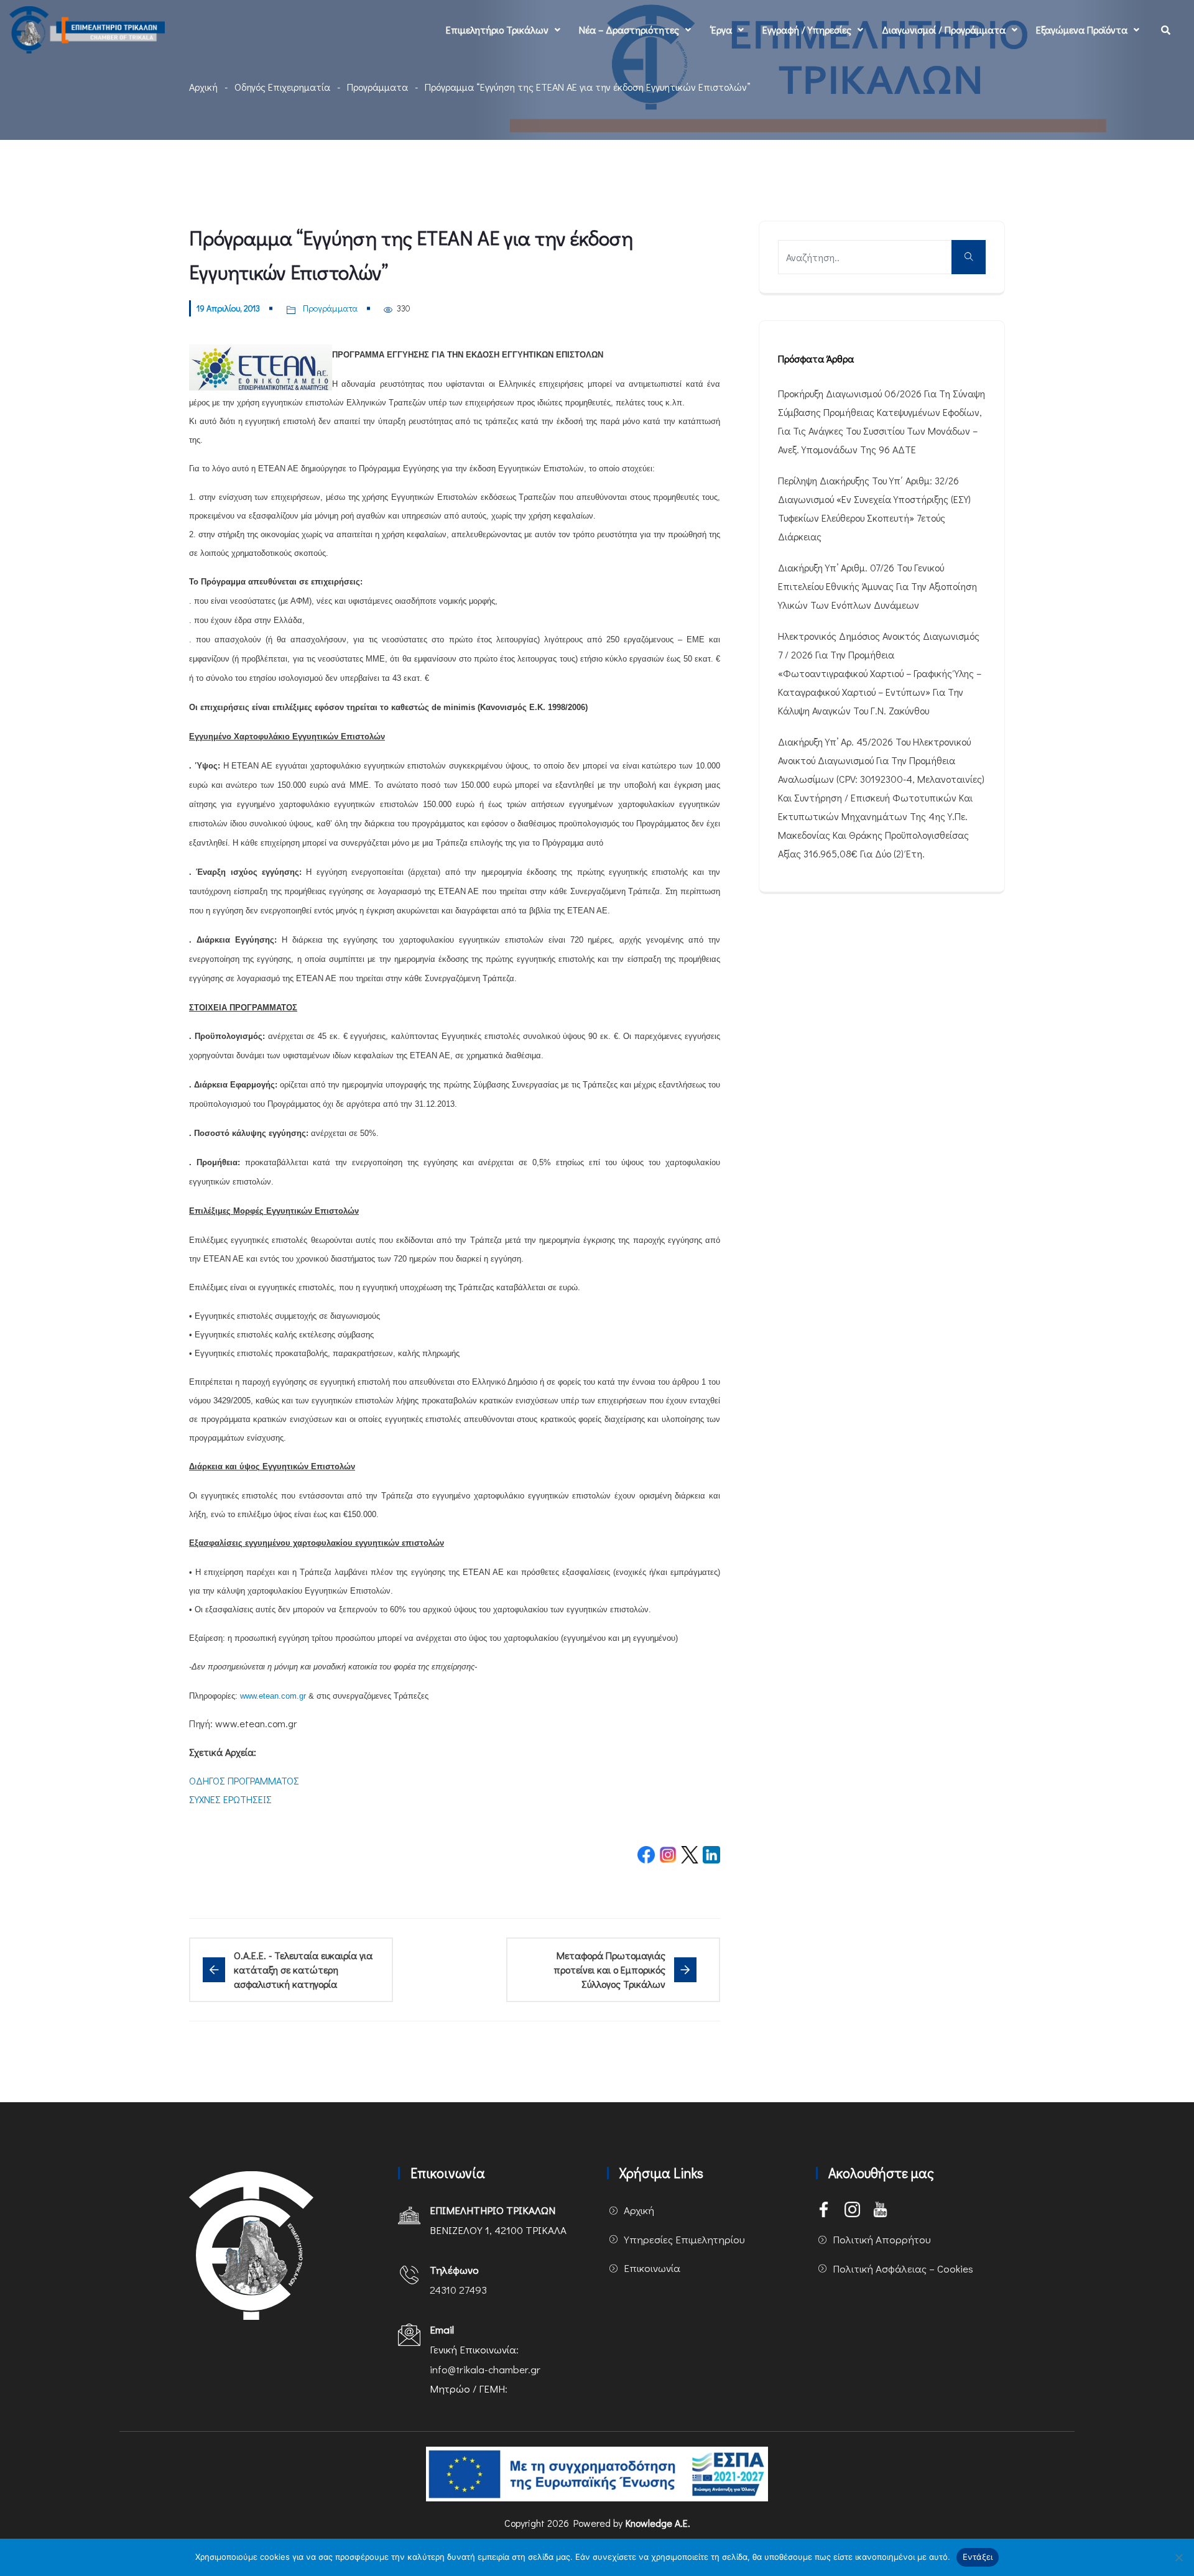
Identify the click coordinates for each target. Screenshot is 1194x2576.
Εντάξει (978, 2557)
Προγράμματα (377, 87)
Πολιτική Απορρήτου (882, 2239)
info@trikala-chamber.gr (485, 2369)
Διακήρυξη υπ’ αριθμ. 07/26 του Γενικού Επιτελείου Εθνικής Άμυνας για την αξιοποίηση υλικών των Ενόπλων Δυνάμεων (877, 586)
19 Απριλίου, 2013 (228, 308)
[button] (503, 30)
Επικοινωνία (652, 2268)
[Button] (969, 257)
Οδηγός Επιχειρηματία (282, 87)
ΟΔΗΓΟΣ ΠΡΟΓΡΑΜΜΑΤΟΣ (244, 1780)
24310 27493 (458, 2290)
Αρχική (203, 87)
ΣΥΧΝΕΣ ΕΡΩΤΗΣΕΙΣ (230, 1799)
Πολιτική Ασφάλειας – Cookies (903, 2269)
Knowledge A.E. (658, 2523)
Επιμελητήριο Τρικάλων (497, 30)
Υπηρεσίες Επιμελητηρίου (684, 2239)
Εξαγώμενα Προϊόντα (1082, 30)
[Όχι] (1178, 2557)
